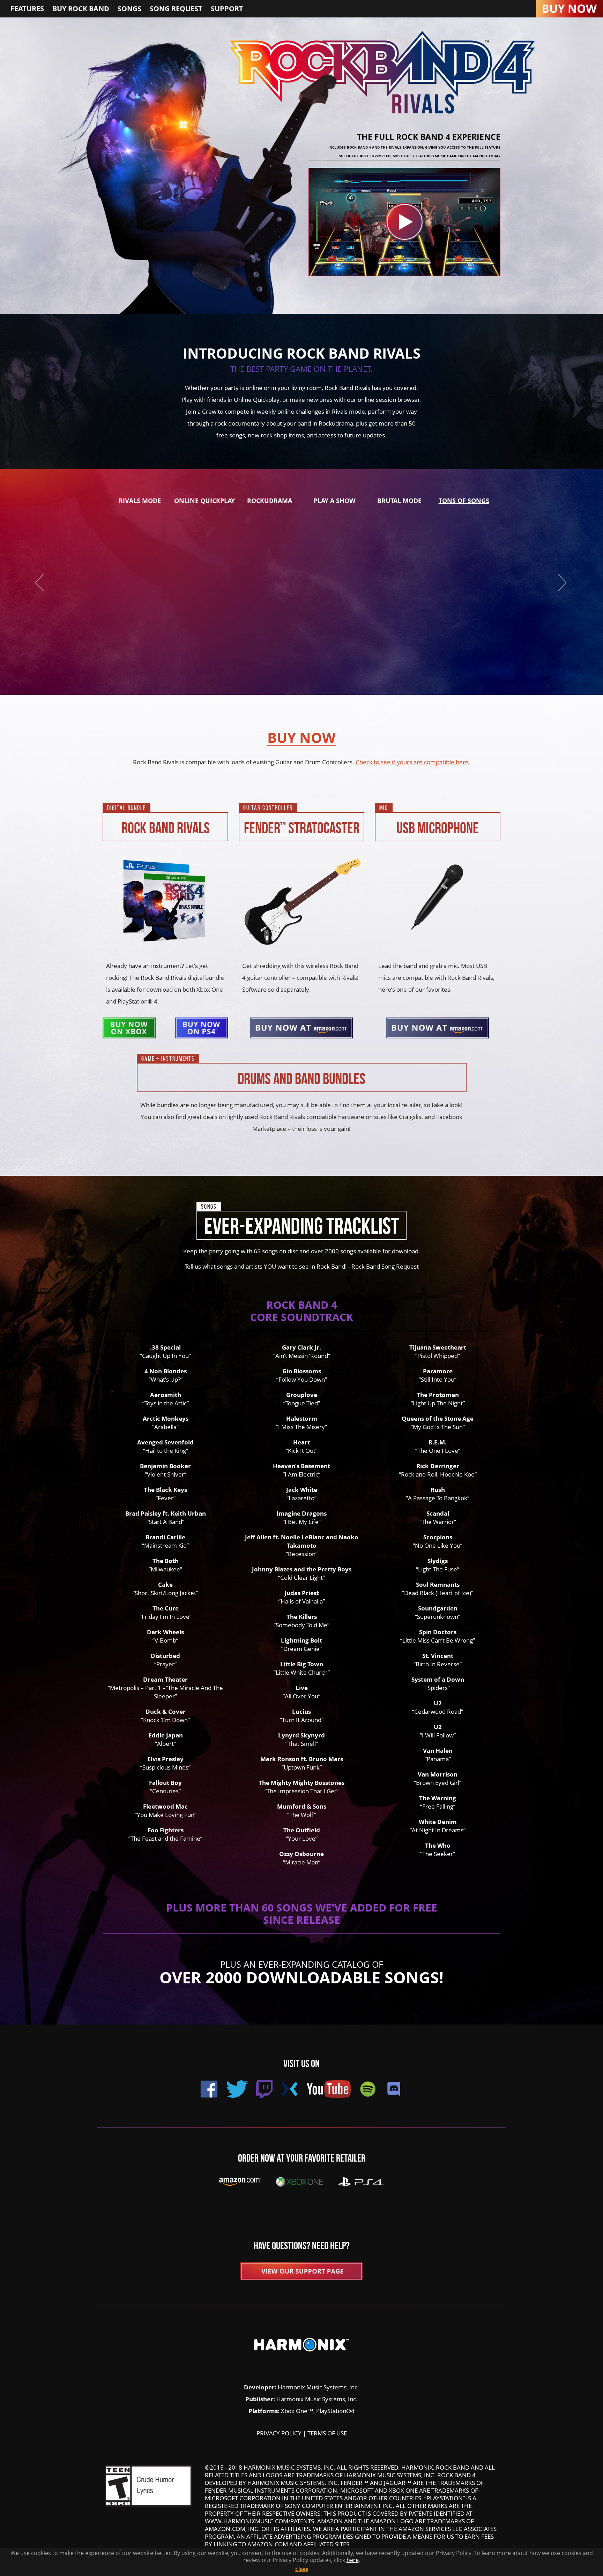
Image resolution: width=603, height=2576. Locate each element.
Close (302, 2569)
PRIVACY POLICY (279, 2433)
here (353, 2560)
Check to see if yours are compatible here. (413, 762)
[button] (558, 582)
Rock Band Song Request (385, 1266)
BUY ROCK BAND (81, 9)
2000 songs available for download (372, 1251)
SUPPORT (227, 9)
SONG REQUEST (176, 9)
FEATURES (27, 9)
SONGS (129, 9)
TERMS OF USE (327, 2433)
